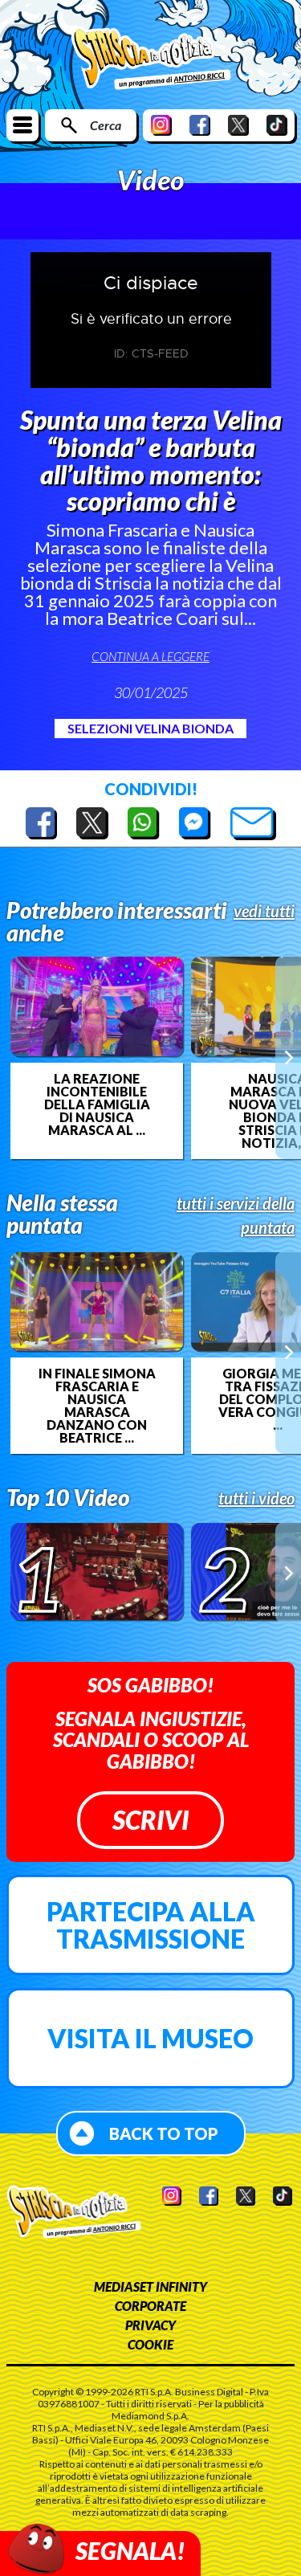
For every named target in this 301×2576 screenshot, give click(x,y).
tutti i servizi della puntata (236, 1215)
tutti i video (256, 1498)
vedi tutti (264, 911)
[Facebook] (200, 125)
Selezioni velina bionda (150, 728)
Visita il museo (150, 2038)
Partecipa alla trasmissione (151, 1925)
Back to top (164, 2133)
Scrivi (150, 1820)
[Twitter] (238, 125)
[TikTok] (277, 125)
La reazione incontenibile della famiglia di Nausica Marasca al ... (97, 1104)
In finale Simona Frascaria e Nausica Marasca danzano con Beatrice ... (97, 1406)
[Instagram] (161, 125)
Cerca (106, 125)
